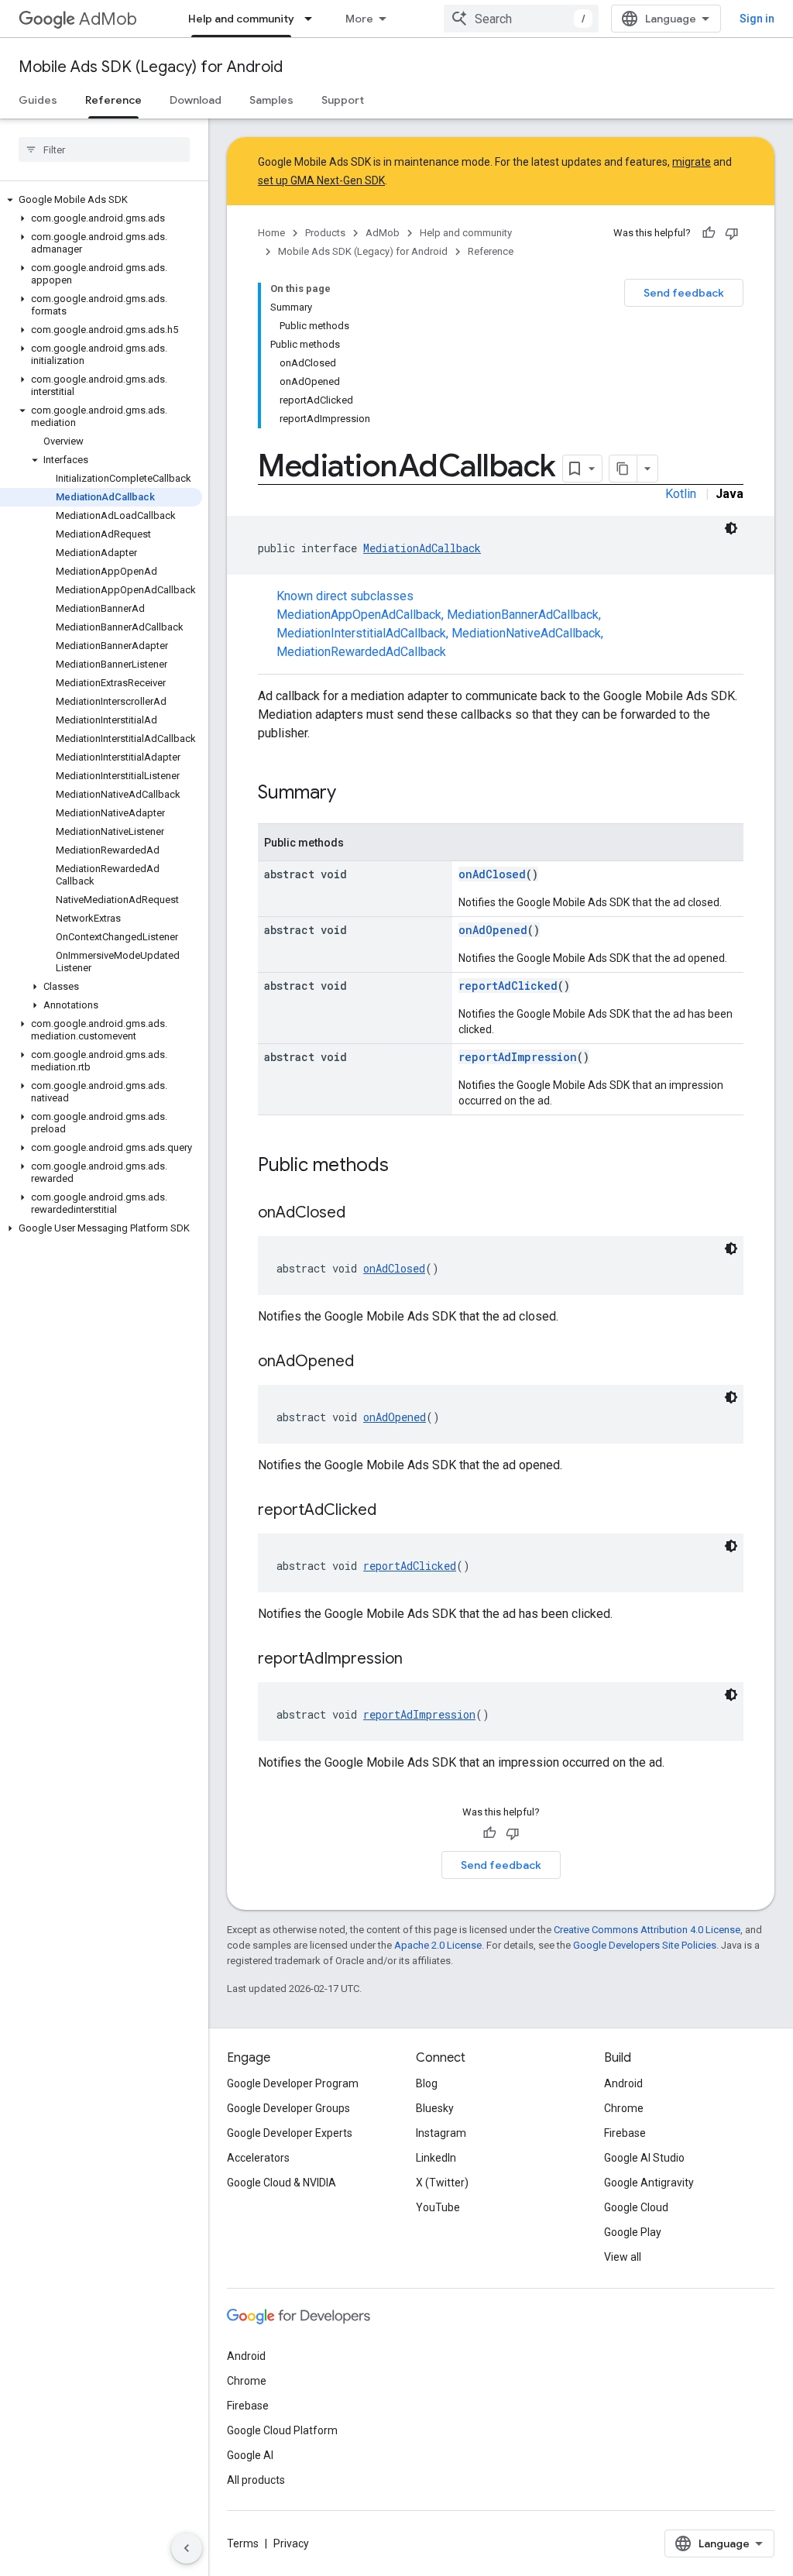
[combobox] (521, 19)
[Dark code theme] (731, 528)
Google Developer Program (293, 2083)
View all (623, 2257)
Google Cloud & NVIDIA (281, 2183)
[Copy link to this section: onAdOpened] (369, 1362)
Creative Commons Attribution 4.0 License (647, 1930)
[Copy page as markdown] (623, 469)
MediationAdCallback (422, 548)
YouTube (438, 2207)
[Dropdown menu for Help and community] (313, 19)
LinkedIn (436, 2158)
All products (256, 2480)
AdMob (108, 19)
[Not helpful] (732, 233)
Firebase (625, 2133)
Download (196, 100)
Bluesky (435, 2108)
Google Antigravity (649, 2183)
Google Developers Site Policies (645, 1945)
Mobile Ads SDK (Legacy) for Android (151, 67)
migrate (692, 162)
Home (271, 233)
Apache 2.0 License (438, 1945)
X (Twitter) (442, 2183)
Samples (271, 100)
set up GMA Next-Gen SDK (321, 180)
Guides (38, 100)
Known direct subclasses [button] (440, 624)
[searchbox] (104, 149)
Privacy (291, 2543)
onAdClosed (492, 874)
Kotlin (681, 494)
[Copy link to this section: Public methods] (404, 1166)
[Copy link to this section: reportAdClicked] (392, 1511)
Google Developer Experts (290, 2133)
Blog (427, 2083)
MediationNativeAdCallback (526, 633)
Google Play (633, 2232)
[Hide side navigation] (187, 2548)
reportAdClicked (508, 986)
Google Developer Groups (288, 2108)
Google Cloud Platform (282, 2430)
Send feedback (684, 293)
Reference (113, 100)
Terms (243, 2543)
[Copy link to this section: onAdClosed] (361, 1214)
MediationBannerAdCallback (523, 615)
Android (623, 2083)
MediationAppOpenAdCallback (359, 615)
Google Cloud (636, 2207)
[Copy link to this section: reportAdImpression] (418, 1660)
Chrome (624, 2108)
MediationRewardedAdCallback (361, 652)
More (359, 19)
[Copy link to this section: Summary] (352, 794)
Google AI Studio (644, 2158)
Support (343, 100)
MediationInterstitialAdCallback (361, 633)
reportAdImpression (518, 1057)
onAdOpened (493, 930)
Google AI (250, 2455)
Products (325, 233)
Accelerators (258, 2158)
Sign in (757, 19)
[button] (101, 200)
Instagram (441, 2133)
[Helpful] (709, 233)
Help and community (241, 19)
